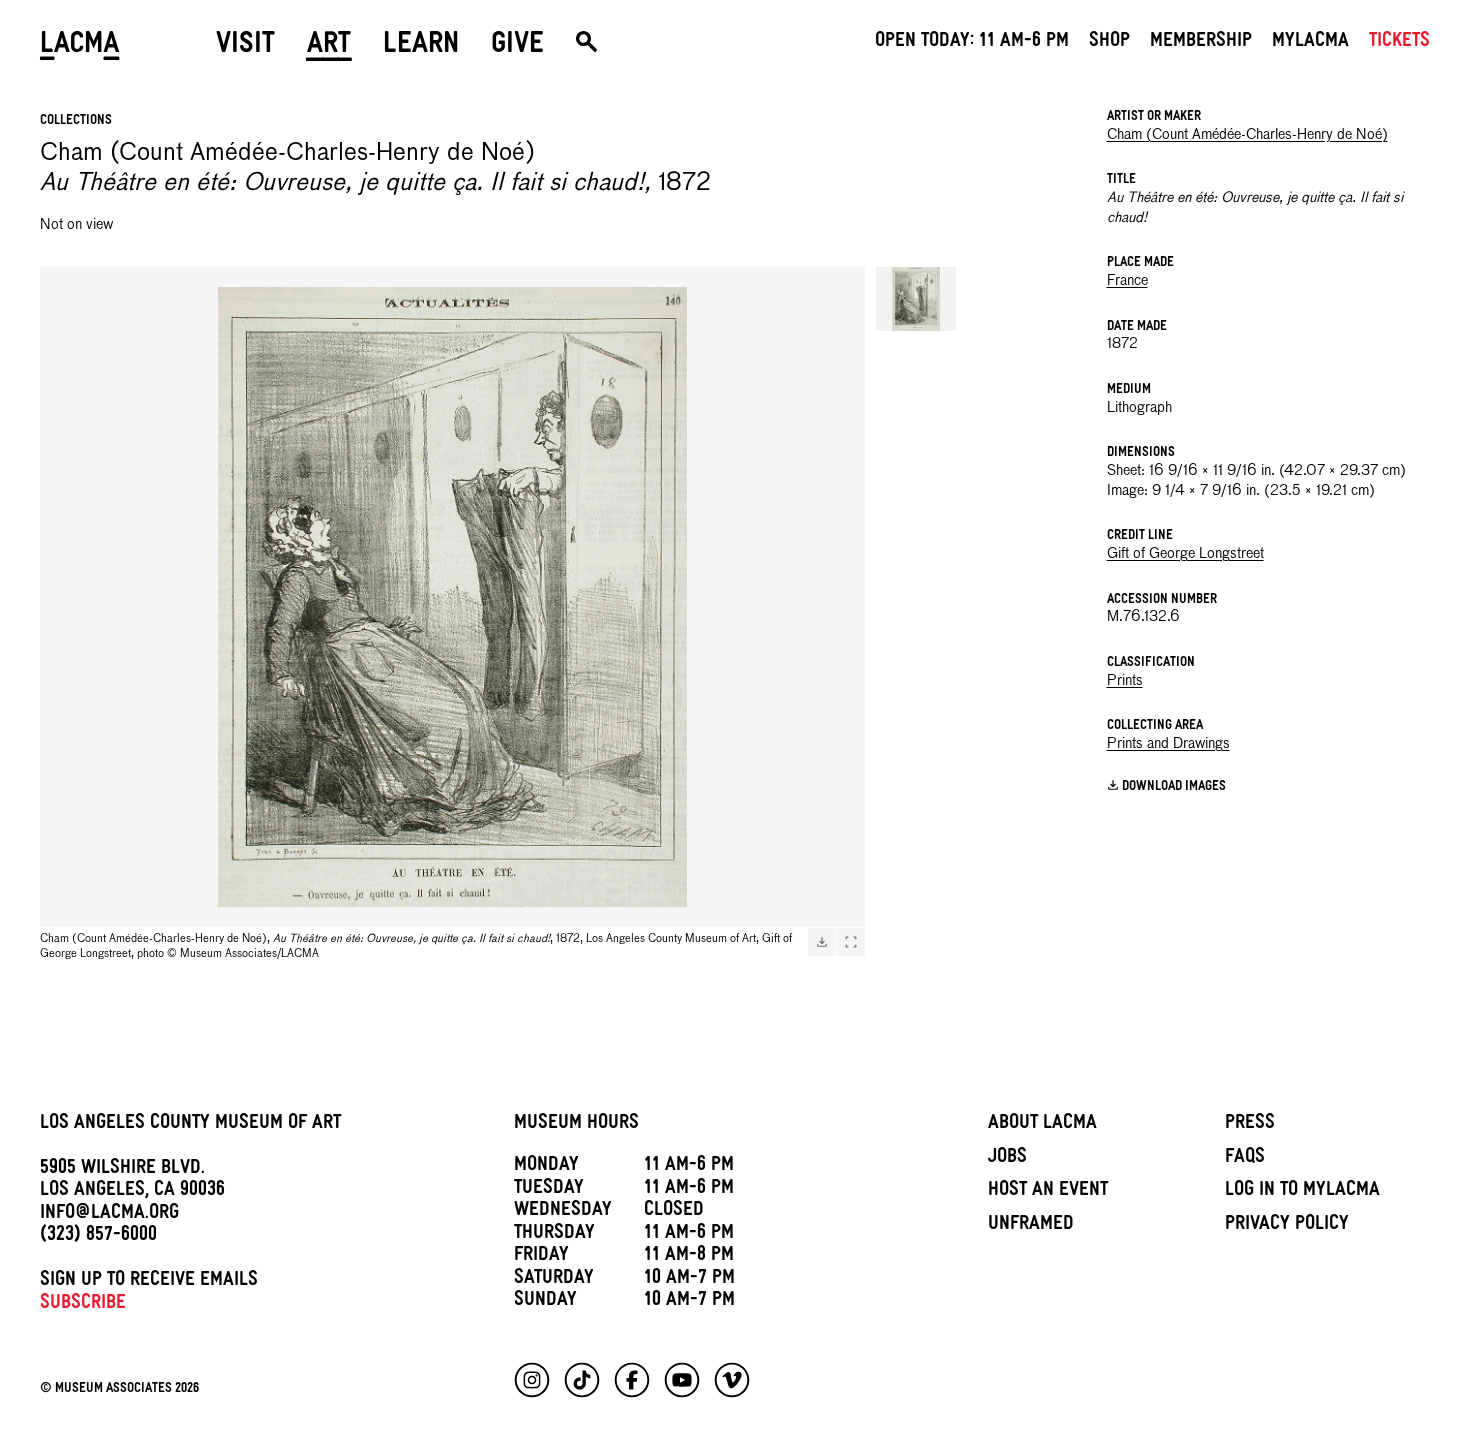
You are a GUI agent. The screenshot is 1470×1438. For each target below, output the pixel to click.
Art (329, 47)
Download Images (1174, 786)
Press (1250, 1125)
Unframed (1031, 1226)
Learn (421, 47)
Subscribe (83, 1305)
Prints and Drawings (1168, 744)
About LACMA (1042, 1125)
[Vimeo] (732, 1380)
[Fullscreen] (851, 942)
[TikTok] (582, 1380)
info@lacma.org (109, 1215)
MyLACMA (1310, 43)
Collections (76, 121)
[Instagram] (532, 1380)
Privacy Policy (1287, 1226)
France (1127, 281)
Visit (245, 47)
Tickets (1399, 43)
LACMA (80, 47)
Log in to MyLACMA (1302, 1192)
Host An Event (1048, 1192)
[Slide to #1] (916, 299)
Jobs (1007, 1159)
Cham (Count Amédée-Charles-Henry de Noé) (1247, 135)
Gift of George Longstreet (1185, 554)
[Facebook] (632, 1380)
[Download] (822, 942)
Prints (1125, 681)
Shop (1109, 43)
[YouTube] (682, 1380)
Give (517, 47)
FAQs (1245, 1159)
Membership (1201, 43)
